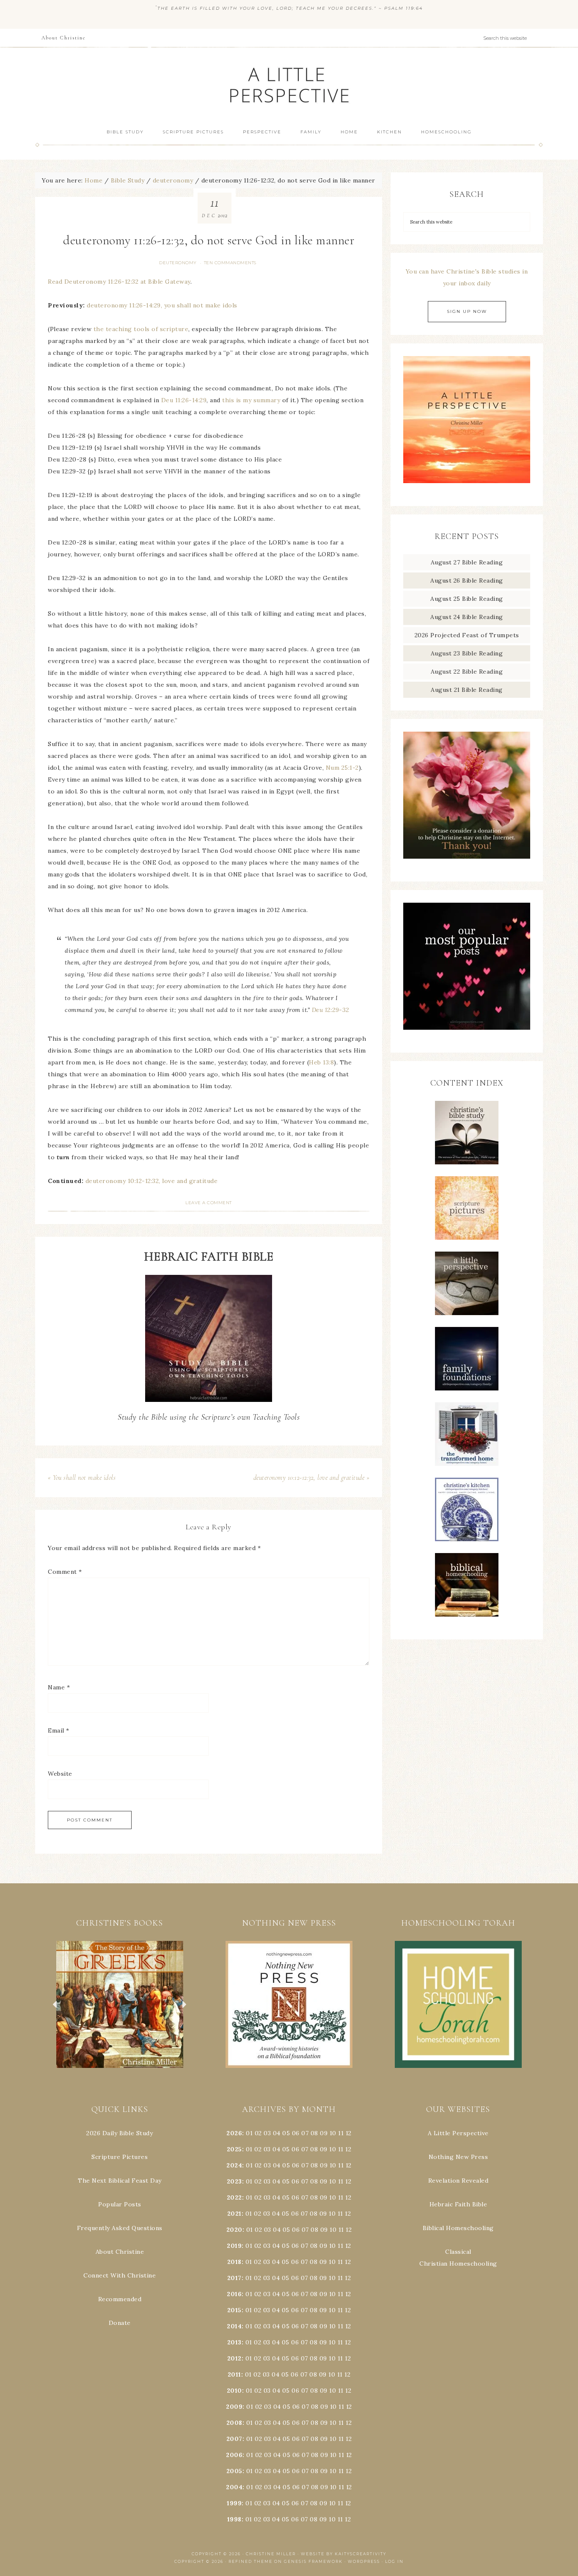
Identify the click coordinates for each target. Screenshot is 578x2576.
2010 (234, 2391)
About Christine (120, 2252)
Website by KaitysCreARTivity (344, 2554)
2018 (234, 2262)
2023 (234, 2181)
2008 (234, 2423)
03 (267, 2133)
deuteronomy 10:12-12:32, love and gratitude (152, 1181)
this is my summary (251, 400)
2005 (234, 2471)
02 (258, 2133)
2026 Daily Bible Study (120, 2133)
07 (305, 2133)
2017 (234, 2278)
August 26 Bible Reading (467, 580)
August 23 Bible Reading (467, 653)
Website (60, 1774)
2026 (234, 2133)
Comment (65, 1572)
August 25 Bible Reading (467, 599)
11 (341, 2149)
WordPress (364, 2561)
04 (277, 2133)
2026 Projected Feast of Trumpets (467, 635)
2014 (234, 2326)
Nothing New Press (458, 2157)
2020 (234, 2230)
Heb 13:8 (321, 1062)
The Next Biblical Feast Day (120, 2181)
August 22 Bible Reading (467, 672)
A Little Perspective (289, 84)
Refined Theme (250, 2561)
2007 (234, 2439)
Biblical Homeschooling (458, 2228)
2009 (234, 2407)
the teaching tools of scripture (141, 329)
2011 (234, 2374)
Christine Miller (271, 2554)
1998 (234, 2519)
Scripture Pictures (120, 2157)
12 (348, 2149)
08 (314, 2133)
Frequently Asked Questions (120, 2228)
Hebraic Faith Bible (458, 2204)
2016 (234, 2294)
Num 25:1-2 (342, 768)
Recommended (120, 2299)
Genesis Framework (313, 2561)
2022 (234, 2197)
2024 (234, 2165)
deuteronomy (178, 263)
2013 (234, 2342)
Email (59, 1730)
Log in (394, 2561)
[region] (120, 2004)
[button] (120, 2004)
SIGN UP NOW (467, 311)
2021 (234, 2214)
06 (296, 2133)
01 (249, 2133)
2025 (234, 2149)
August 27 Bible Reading (467, 562)
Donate (120, 2323)
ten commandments (230, 263)
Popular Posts (120, 2204)
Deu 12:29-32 (330, 1010)
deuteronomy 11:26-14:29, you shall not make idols (162, 305)
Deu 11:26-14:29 (184, 400)
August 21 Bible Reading (467, 690)
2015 (234, 2310)
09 (324, 2149)
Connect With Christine (120, 2275)
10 (333, 2149)
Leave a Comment (209, 1203)
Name (59, 1687)
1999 (234, 2503)
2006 (234, 2455)
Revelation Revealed (458, 2181)
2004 (234, 2487)
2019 (234, 2246)
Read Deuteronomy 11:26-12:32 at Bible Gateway (119, 282)
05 (286, 2133)
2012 (234, 2358)
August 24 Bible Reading (467, 617)
